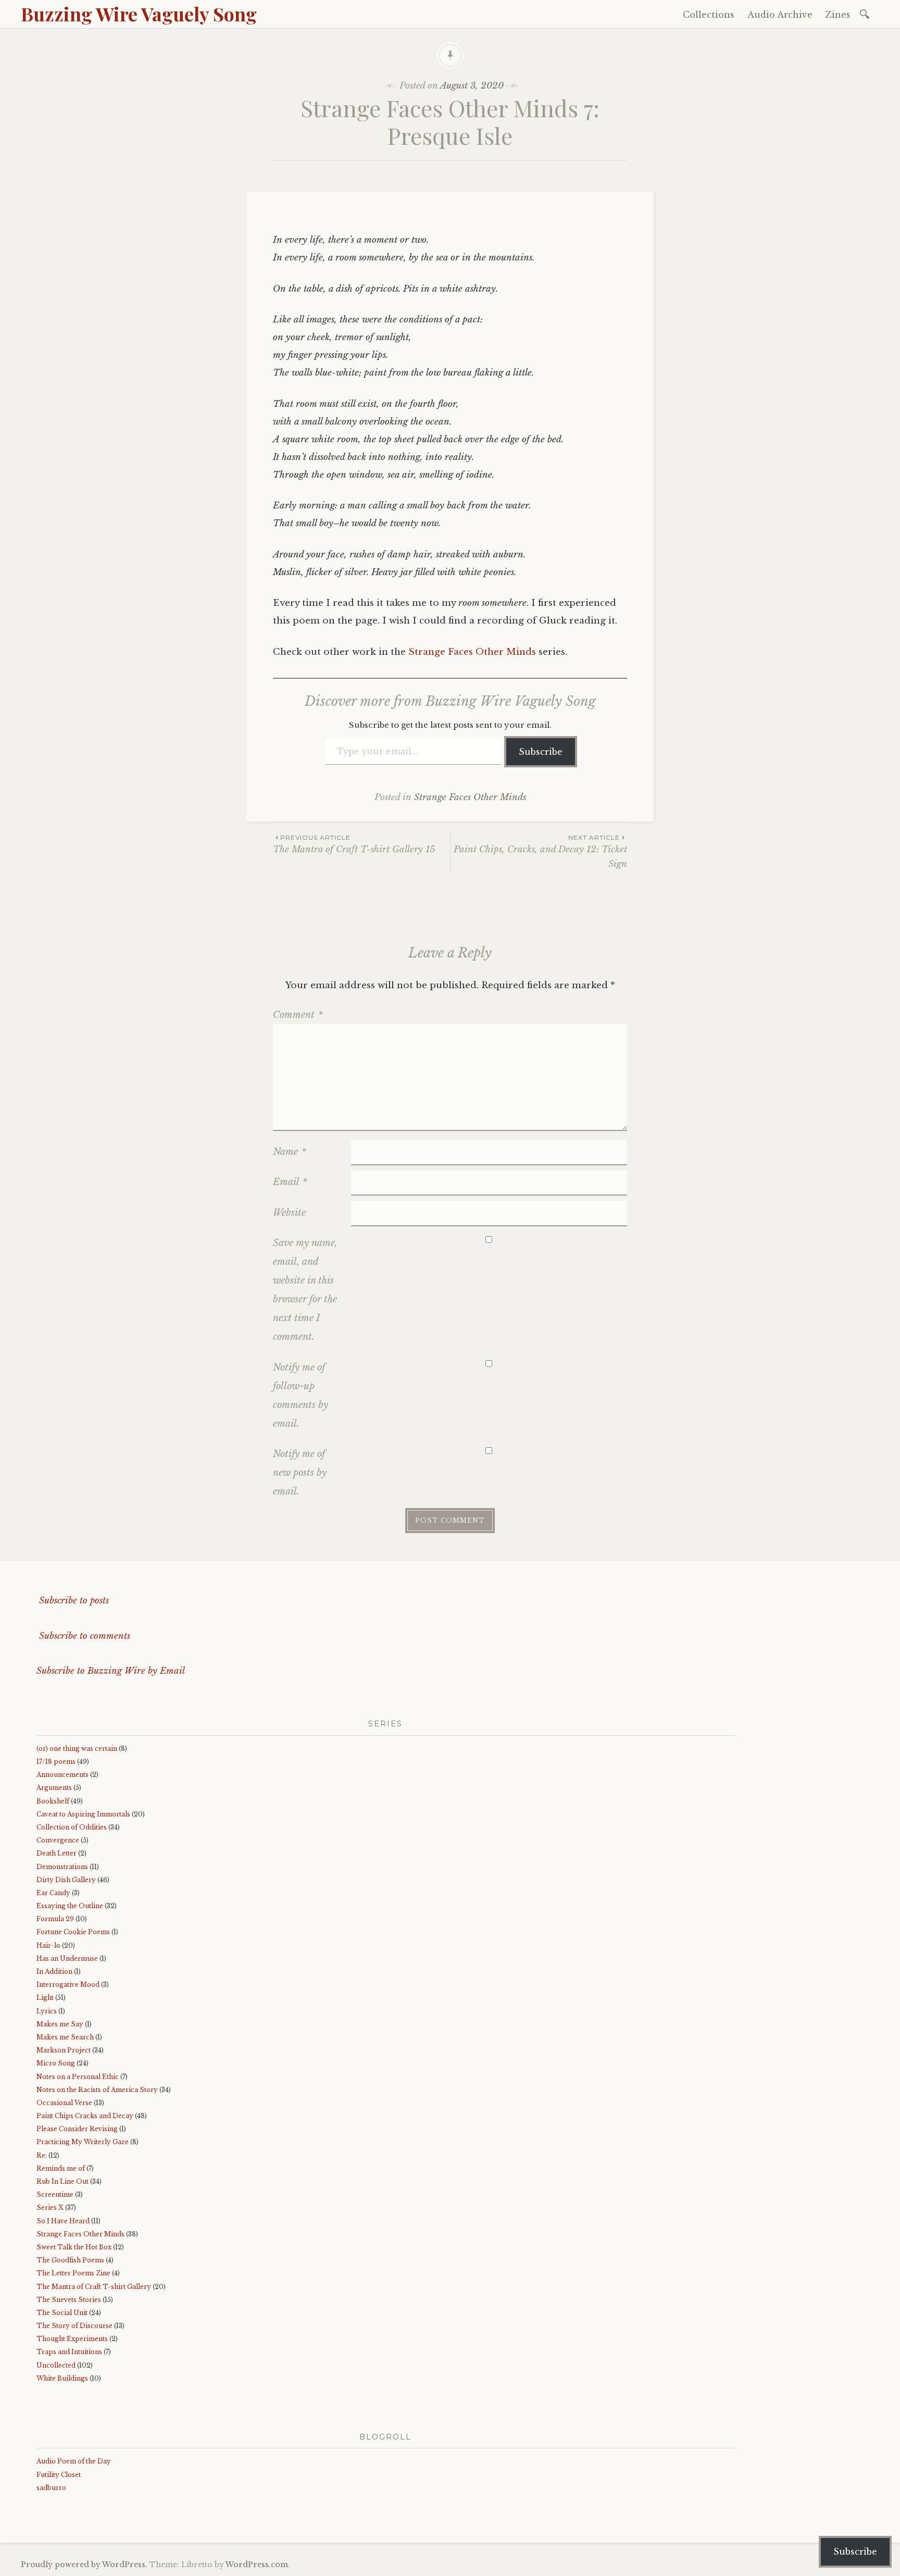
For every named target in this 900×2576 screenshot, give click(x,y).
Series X (50, 2207)
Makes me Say (60, 2024)
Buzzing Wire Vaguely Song (139, 14)
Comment (298, 1015)
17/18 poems (56, 1762)
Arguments (54, 1788)
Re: (42, 2155)
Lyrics (47, 2011)
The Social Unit (62, 2313)
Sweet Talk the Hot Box (74, 2247)
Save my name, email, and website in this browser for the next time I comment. (305, 1290)
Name (290, 1152)
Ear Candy (53, 1893)
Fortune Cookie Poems (73, 1932)
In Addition (54, 1971)
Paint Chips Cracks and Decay (85, 2116)
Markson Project (64, 2050)
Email (290, 1182)
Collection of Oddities (72, 1827)
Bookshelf (53, 1801)
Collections (709, 15)
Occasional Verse (64, 2103)
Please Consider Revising (77, 2129)
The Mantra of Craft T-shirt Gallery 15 (354, 844)
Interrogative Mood (68, 1984)
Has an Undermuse (67, 1958)
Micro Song (56, 2063)
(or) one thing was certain (77, 1749)
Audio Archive (780, 15)
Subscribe (541, 752)
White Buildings (62, 2378)
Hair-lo (48, 1945)
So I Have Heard (63, 2221)
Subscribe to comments (83, 1636)
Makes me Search (65, 2037)
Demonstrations (62, 1867)
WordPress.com (257, 2565)
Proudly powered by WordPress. (84, 2565)
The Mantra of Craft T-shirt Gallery (94, 2287)
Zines (838, 15)
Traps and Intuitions (69, 2352)
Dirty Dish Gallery (66, 1880)
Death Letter (57, 1853)
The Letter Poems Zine (73, 2273)
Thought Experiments (72, 2339)
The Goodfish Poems (70, 2260)
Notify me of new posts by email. (300, 1473)
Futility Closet (59, 2475)
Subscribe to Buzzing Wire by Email (111, 1671)
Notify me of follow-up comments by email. (301, 1396)
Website (289, 1213)
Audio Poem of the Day (74, 2461)
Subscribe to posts (73, 1601)
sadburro (51, 2488)
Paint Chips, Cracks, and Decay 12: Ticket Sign (540, 851)
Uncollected (56, 2365)
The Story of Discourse (74, 2326)
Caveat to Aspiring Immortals (83, 1814)
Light (45, 1998)
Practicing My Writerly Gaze (83, 2142)
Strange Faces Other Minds (472, 652)
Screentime (55, 2194)
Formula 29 (55, 1919)
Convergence (58, 1840)
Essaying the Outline (70, 1906)
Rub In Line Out (63, 2181)
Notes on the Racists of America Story (97, 2090)
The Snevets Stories (69, 2300)
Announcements (63, 1775)
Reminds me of (61, 2168)
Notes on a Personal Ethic (78, 2077)
